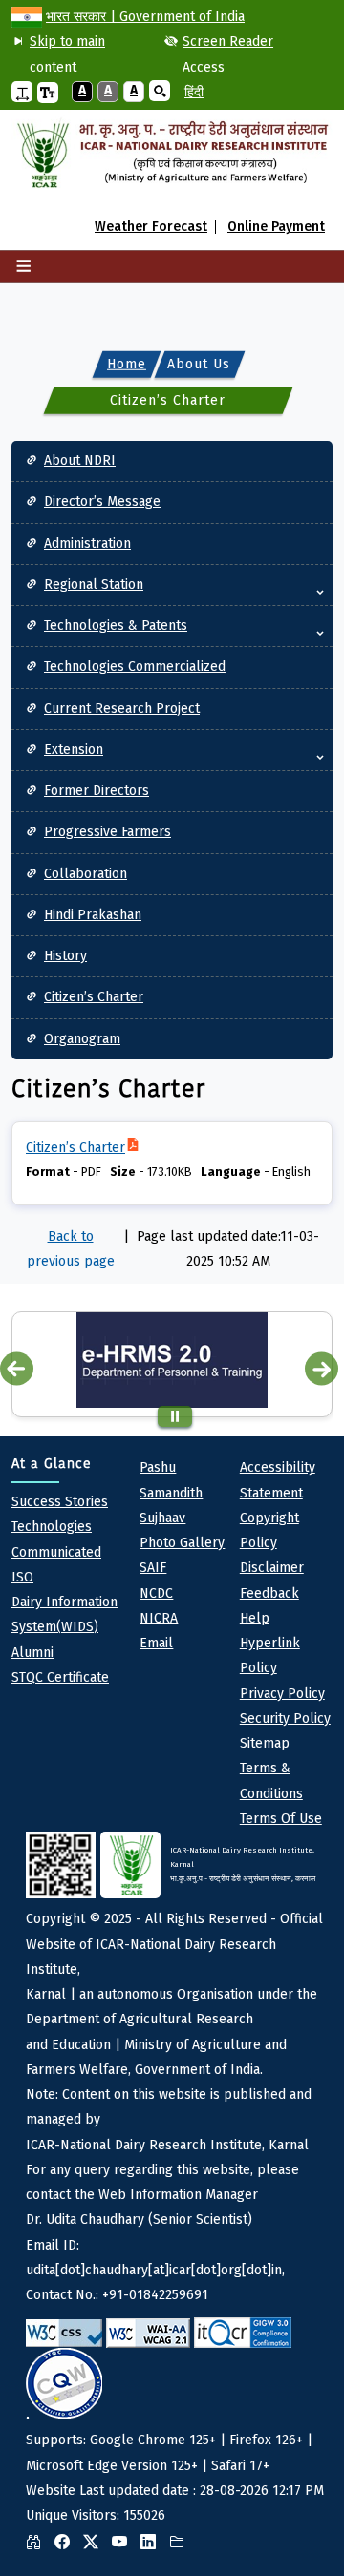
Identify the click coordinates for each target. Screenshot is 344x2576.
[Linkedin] (153, 2543)
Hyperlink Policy (270, 1655)
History (65, 956)
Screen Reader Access (228, 54)
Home (127, 363)
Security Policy (285, 1718)
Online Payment (276, 227)
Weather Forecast (151, 227)
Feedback (269, 1593)
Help (255, 1618)
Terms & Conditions (271, 1780)
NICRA (159, 1618)
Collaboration (86, 874)
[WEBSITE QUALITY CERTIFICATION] (64, 2383)
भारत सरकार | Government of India (145, 17)
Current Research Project (122, 709)
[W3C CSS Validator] (64, 2333)
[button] (22, 92)
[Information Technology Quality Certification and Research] (243, 2333)
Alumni (32, 1653)
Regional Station (94, 585)
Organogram (82, 1039)
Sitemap (265, 1743)
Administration (87, 544)
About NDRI (80, 461)
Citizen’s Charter (94, 997)
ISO (22, 1577)
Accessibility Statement (278, 1480)
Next (322, 1368)
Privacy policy (282, 1694)
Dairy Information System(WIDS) (64, 1614)
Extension (74, 750)
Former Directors (97, 791)
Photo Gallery (182, 1543)
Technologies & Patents (116, 626)
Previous (17, 1368)
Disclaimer (272, 1568)
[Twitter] (96, 2543)
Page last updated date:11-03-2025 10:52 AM (228, 1249)
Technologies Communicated (56, 1539)
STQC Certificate (60, 1677)
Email (156, 1643)
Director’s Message (102, 502)
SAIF (153, 1568)
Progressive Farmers (107, 832)
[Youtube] (124, 2543)
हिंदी (194, 92)
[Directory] (182, 2543)
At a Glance (52, 1464)
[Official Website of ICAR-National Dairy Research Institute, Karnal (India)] (172, 155)
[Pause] (175, 1416)
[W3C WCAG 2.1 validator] (148, 2333)
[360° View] (38, 2543)
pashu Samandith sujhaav (171, 1493)
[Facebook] (67, 2543)
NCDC (156, 1593)
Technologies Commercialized (135, 667)
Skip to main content (67, 54)
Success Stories (60, 1502)
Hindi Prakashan (93, 915)
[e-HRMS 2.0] (172, 1360)
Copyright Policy (269, 1530)
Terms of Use (281, 1819)
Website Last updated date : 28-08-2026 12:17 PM (175, 2185)
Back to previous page (71, 1249)
